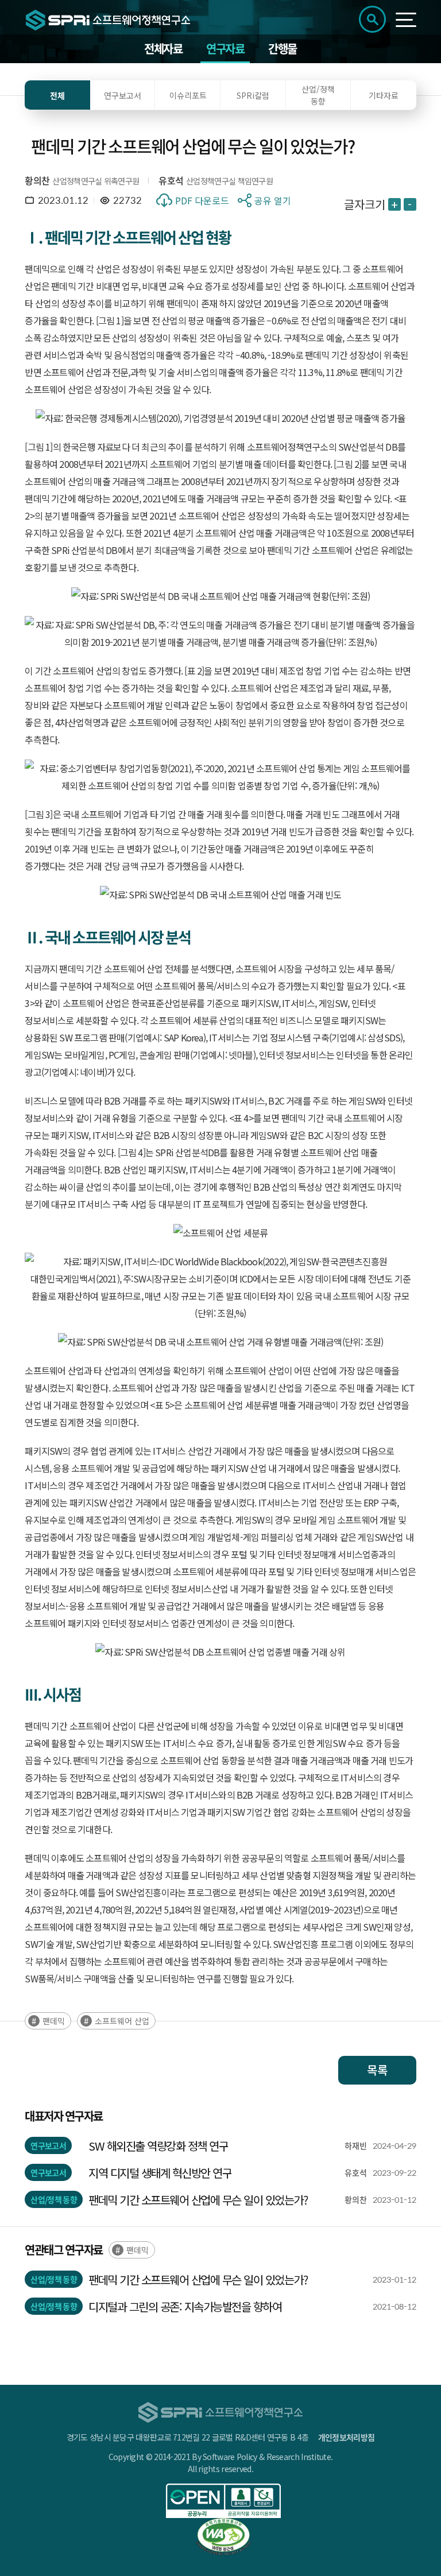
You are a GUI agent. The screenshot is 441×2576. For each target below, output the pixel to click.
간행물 (283, 49)
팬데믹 (54, 2021)
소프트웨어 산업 (122, 2021)
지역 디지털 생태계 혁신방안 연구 (160, 2173)
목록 (377, 2070)
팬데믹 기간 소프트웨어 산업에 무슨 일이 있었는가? (198, 2200)
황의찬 (37, 180)
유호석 (171, 180)
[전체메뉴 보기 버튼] (406, 20)
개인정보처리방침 (346, 2437)
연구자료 (225, 49)
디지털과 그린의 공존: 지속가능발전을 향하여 (185, 2306)
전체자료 (163, 49)
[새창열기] (223, 2501)
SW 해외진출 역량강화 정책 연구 (158, 2146)
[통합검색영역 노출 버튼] (372, 19)
